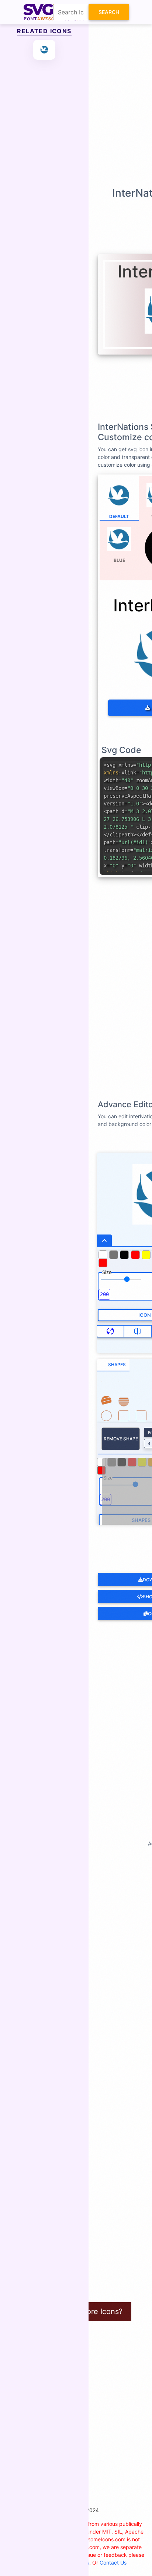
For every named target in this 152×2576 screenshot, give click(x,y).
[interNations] (44, 50)
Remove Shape (121, 1439)
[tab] (113, 1365)
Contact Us (113, 2563)
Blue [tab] (119, 560)
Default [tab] (119, 516)
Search (109, 12)
